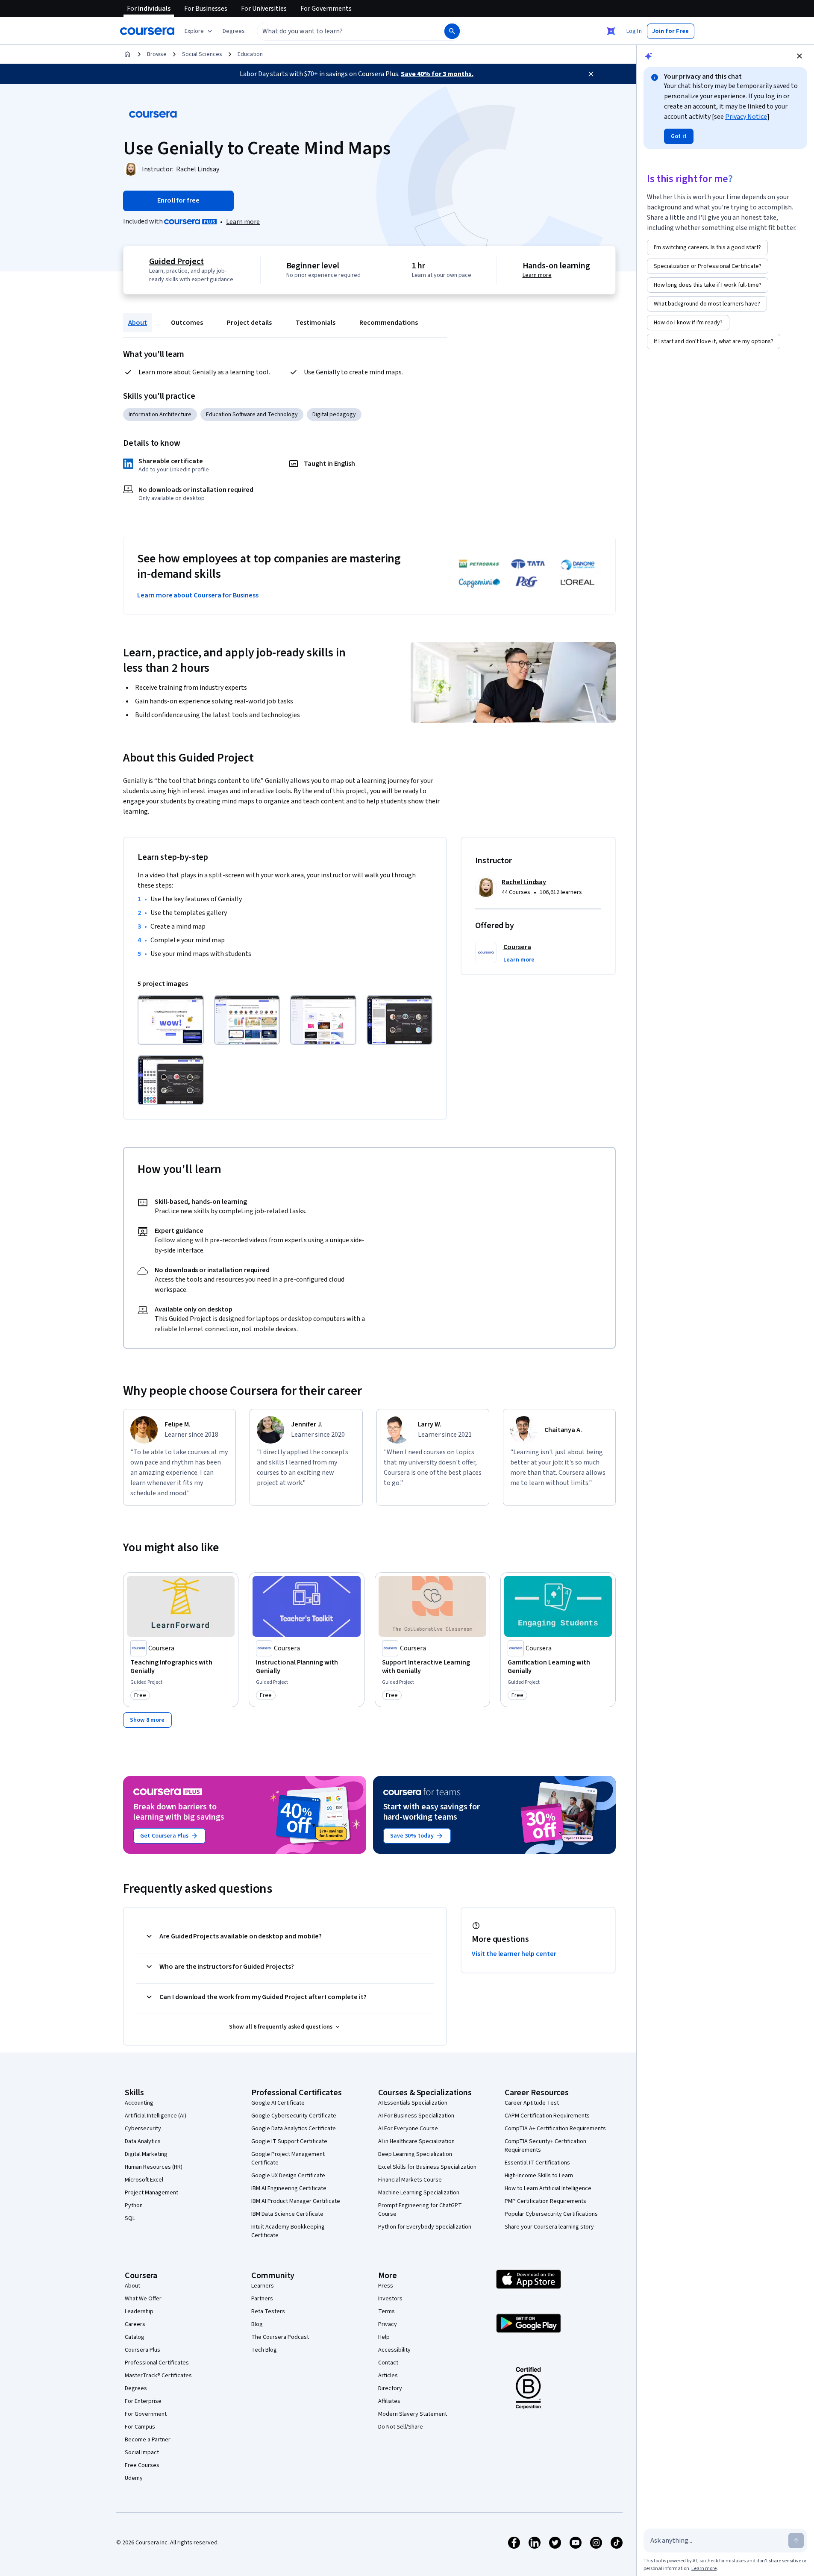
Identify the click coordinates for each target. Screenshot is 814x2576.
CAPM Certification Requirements (547, 2116)
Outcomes (187, 323)
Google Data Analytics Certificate (294, 2129)
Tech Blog (264, 2350)
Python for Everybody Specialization (425, 2227)
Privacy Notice (746, 117)
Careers (135, 2324)
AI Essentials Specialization (413, 2103)
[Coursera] (147, 31)
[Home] (127, 54)
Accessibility (394, 2350)
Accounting (139, 2103)
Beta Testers (268, 2311)
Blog (257, 2324)
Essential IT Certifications (537, 2163)
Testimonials (316, 323)
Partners (262, 2299)
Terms (386, 2311)
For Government (146, 2414)
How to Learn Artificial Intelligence (548, 2188)
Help (384, 2337)
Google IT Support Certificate (289, 2141)
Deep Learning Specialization (415, 2154)
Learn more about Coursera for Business (198, 595)
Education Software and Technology (252, 415)
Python (134, 2205)
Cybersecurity (143, 2129)
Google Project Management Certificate (288, 2158)
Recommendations (389, 323)
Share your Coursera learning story (549, 2227)
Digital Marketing (146, 2154)
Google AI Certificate (278, 2103)
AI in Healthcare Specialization (416, 2141)
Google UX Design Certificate (288, 2176)
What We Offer (143, 2299)
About (138, 323)
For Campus (140, 2427)
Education (250, 54)
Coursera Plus (143, 2350)
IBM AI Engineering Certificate (289, 2188)
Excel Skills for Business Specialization (427, 2167)
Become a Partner (148, 2440)
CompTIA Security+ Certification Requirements (545, 2146)
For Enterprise (143, 2401)
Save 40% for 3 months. (437, 74)
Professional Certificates (157, 2363)
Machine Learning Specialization (419, 2193)
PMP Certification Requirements (545, 2201)
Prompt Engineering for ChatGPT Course (420, 2210)
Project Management (151, 2193)
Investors (390, 2299)
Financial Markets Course (410, 2180)
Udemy (134, 2478)
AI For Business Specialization (416, 2116)
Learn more (243, 222)
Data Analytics (143, 2141)
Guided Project (176, 262)
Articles (388, 2376)
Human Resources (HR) (154, 2167)
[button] (234, 31)
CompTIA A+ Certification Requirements (555, 2129)
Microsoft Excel (144, 2180)
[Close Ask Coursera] (611, 31)
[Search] (452, 31)
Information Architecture (160, 415)
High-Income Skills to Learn (539, 2176)
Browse (157, 54)
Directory (390, 2388)
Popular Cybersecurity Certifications (551, 2214)
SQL (130, 2218)
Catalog (135, 2337)
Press (386, 2286)
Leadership (139, 2311)
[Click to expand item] (171, 1020)
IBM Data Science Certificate (287, 2214)
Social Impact (142, 2452)
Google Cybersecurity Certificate (294, 2116)
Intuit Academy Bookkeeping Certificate (288, 2231)
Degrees (136, 2388)
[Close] (591, 74)
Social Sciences (202, 54)
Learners (263, 2286)
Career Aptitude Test (532, 2103)
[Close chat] (799, 56)
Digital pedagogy (334, 415)
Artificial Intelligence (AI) (156, 2116)
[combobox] (341, 31)
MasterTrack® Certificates (158, 2376)
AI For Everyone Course (408, 2129)
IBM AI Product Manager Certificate (296, 2201)
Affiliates (389, 2401)
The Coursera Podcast (280, 2337)
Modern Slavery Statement (413, 2414)
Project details (249, 323)
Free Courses (142, 2465)
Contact (388, 2363)
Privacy (388, 2324)
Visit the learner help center (514, 1954)
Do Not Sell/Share (401, 2427)
